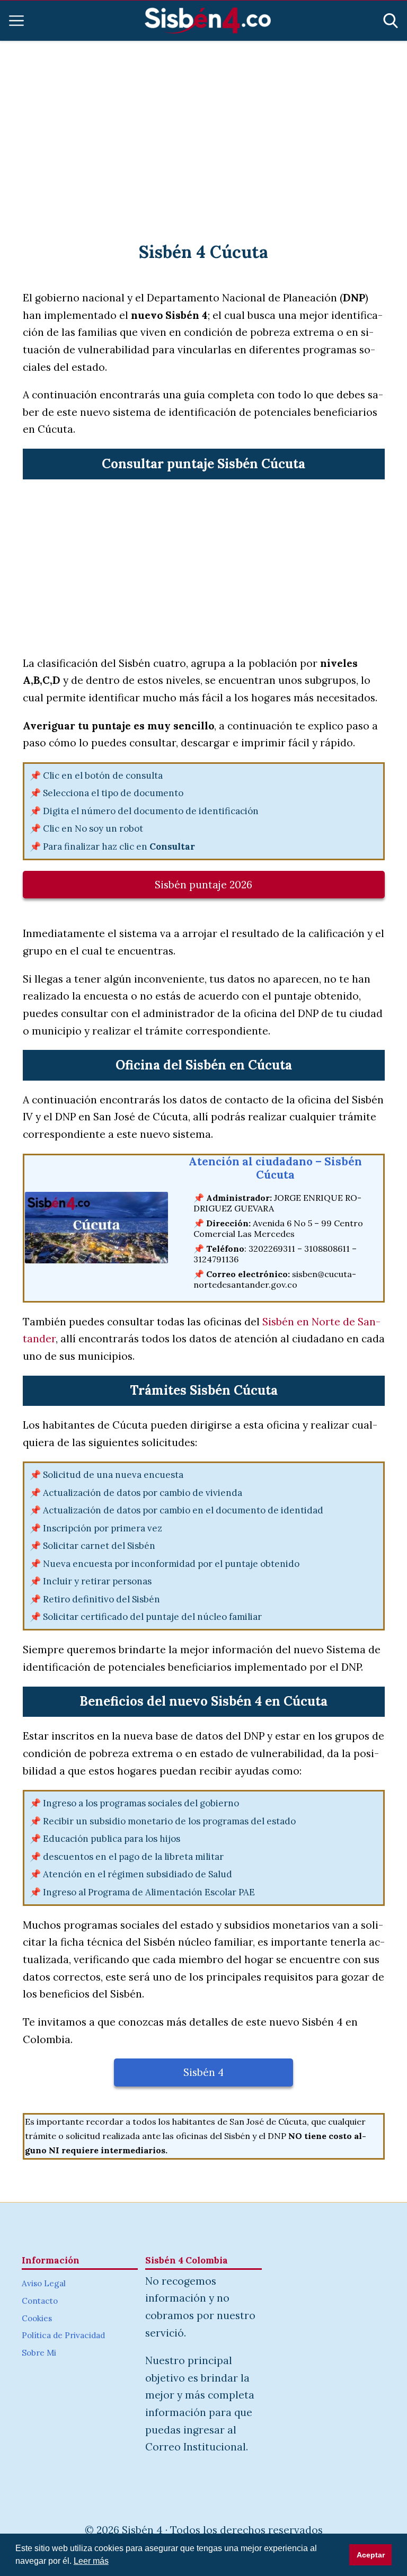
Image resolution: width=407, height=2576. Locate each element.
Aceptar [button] (371, 2555)
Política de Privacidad (63, 2335)
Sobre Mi (39, 2353)
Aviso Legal (44, 2283)
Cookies (37, 2318)
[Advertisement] (203, 128)
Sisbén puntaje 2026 (203, 885)
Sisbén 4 (203, 2072)
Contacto (40, 2301)
